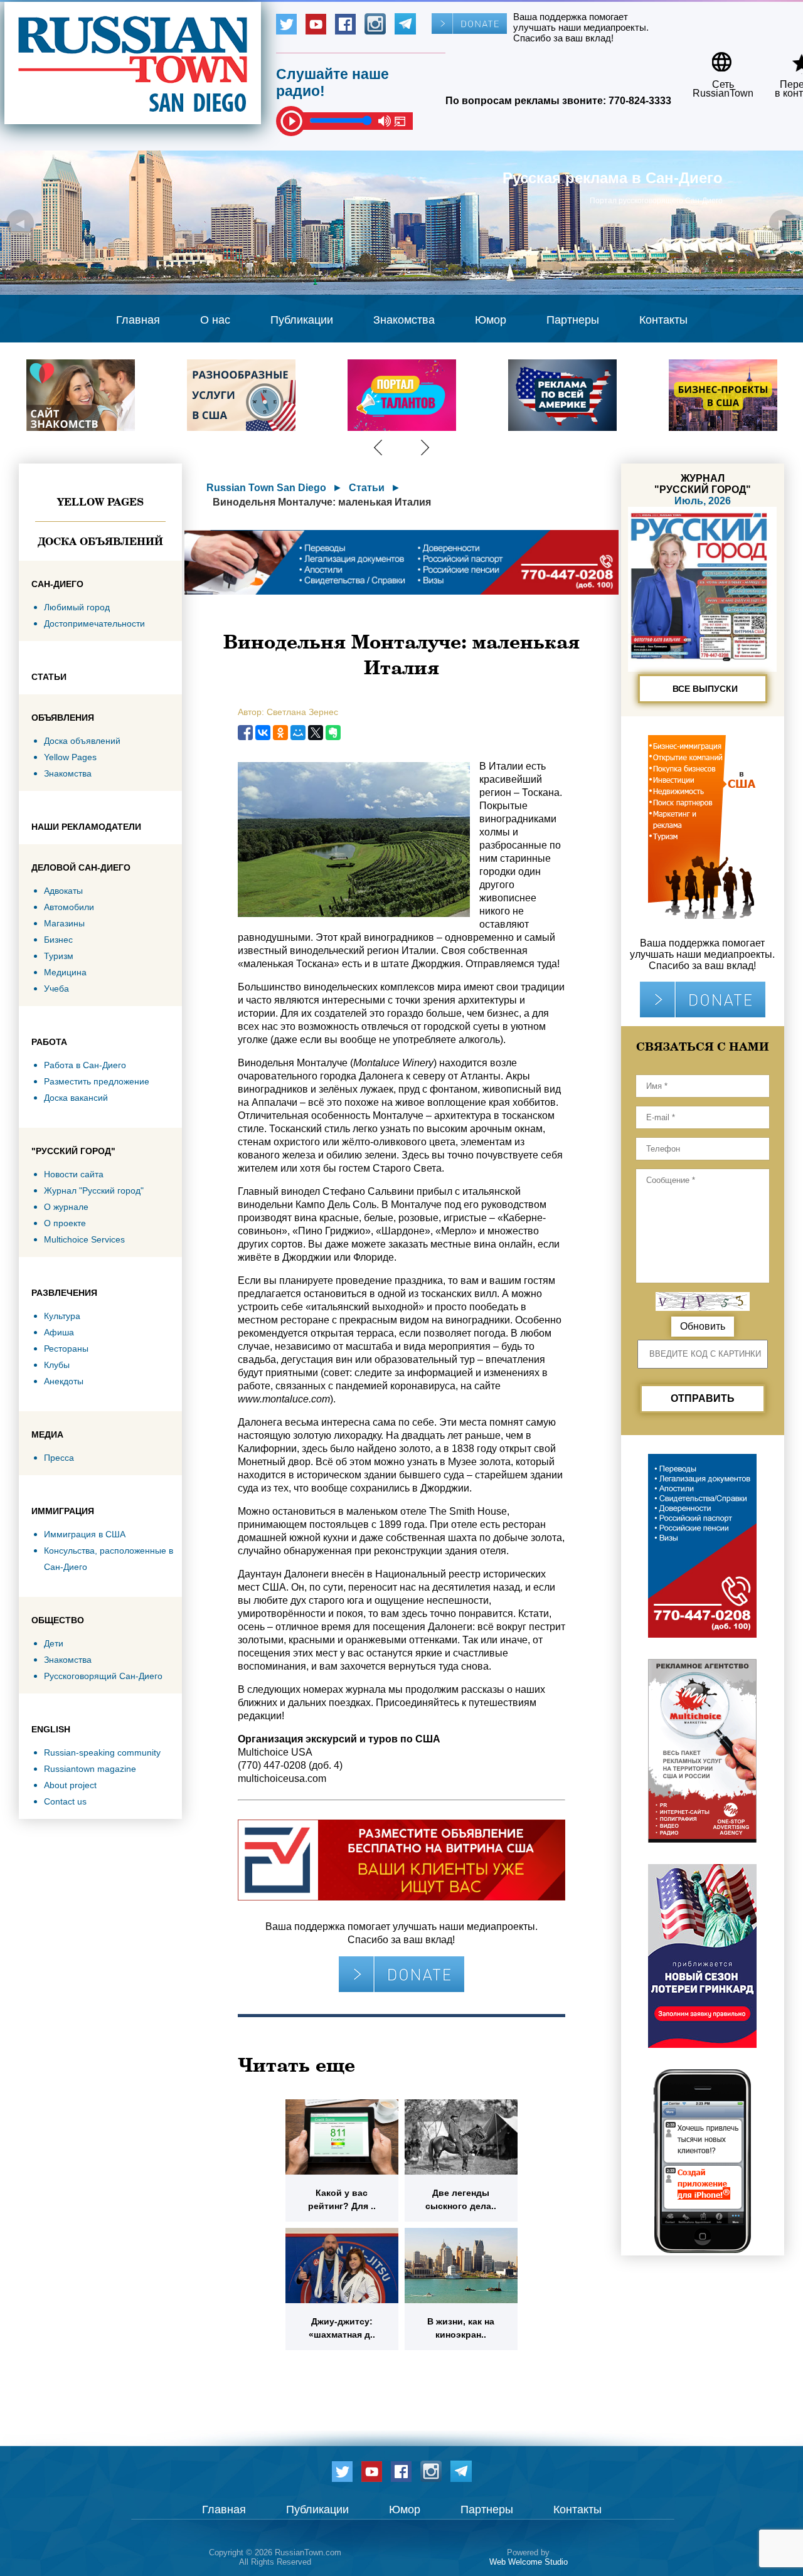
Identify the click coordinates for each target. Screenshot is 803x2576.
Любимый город (77, 607)
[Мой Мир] (298, 733)
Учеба (56, 989)
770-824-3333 (640, 101)
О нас (215, 320)
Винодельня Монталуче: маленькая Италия (322, 502)
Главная (138, 320)
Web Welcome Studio (529, 2562)
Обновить (703, 1326)
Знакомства (404, 320)
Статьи (367, 488)
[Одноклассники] (280, 733)
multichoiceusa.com (282, 1778)
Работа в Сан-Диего (85, 1065)
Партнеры (573, 320)
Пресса (59, 1458)
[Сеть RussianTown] (715, 57)
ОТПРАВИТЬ (703, 1398)
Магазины (64, 923)
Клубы (57, 1365)
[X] (316, 733)
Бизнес (58, 940)
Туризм (59, 956)
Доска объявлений (100, 541)
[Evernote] (333, 733)
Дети (54, 1643)
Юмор (491, 320)
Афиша (59, 1332)
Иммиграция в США (85, 1534)
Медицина (65, 972)
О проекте (65, 1223)
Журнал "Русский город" (94, 1190)
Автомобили (69, 907)
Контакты (663, 320)
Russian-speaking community (102, 1752)
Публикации (302, 320)
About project (70, 1785)
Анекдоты (64, 1381)
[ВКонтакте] (263, 733)
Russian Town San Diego (266, 488)
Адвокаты (63, 891)
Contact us (65, 1801)
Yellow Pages (100, 502)
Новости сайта (74, 1174)
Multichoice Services (84, 1239)
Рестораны (66, 1349)
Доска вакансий (76, 1098)
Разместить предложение (97, 1081)
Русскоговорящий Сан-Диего (103, 1676)
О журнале (66, 1207)
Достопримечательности (94, 623)
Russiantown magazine (90, 1769)
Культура (62, 1316)
